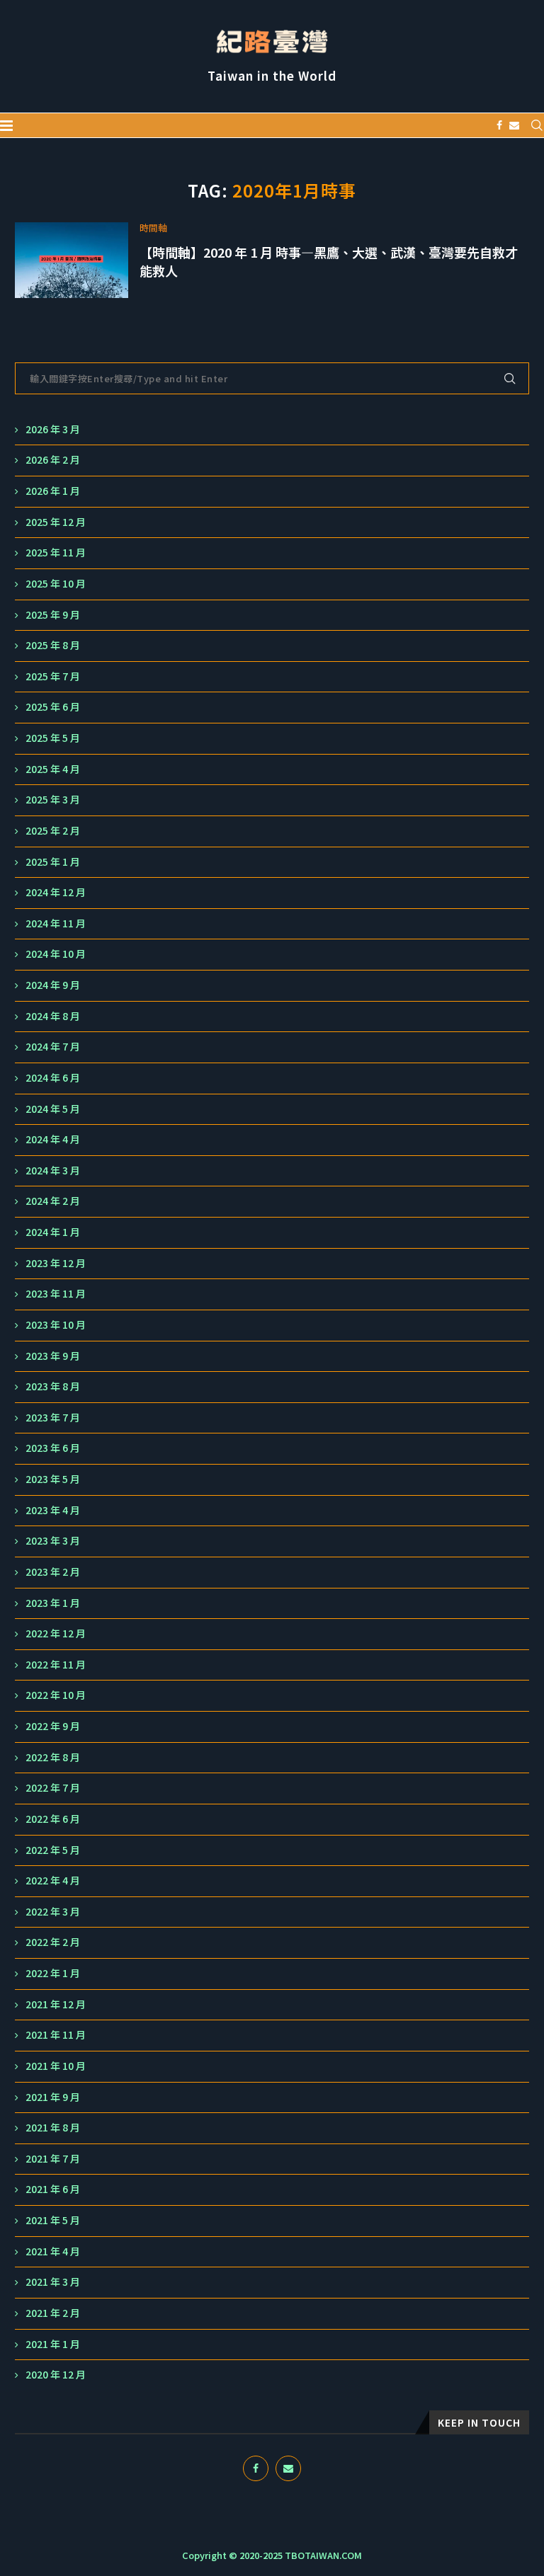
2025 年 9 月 (53, 615)
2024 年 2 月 (53, 1201)
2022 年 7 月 (53, 1788)
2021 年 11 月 (56, 2035)
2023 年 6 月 (53, 1448)
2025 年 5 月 (53, 738)
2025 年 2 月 (53, 831)
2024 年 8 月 (53, 1016)
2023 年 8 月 (53, 1386)
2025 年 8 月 (53, 645)
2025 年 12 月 (56, 522)
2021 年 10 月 (56, 2066)
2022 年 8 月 (53, 1757)
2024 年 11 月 (56, 923)
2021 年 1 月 (53, 2344)
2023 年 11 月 (56, 1294)
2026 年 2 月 (53, 460)
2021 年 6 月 (53, 2189)
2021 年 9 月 (53, 2097)
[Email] (514, 125)
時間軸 (153, 228)
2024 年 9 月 (53, 985)
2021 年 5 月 (53, 2220)
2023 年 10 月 (56, 1325)
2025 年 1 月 (53, 862)
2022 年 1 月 (53, 1973)
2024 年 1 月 (53, 1232)
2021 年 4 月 (53, 2251)
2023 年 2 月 (53, 1572)
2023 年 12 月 (56, 1263)
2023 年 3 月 (53, 1541)
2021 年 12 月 (56, 2004)
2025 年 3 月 (53, 800)
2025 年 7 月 (53, 676)
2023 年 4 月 (53, 1510)
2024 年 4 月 (53, 1139)
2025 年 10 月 (56, 584)
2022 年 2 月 (53, 1942)
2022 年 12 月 (56, 1633)
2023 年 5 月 (53, 1479)
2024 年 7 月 (53, 1047)
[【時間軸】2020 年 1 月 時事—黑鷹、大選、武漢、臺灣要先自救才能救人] (72, 260)
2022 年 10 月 (56, 1695)
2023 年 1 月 (53, 1603)
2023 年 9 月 (53, 1356)
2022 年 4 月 (53, 1881)
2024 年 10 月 (56, 954)
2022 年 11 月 (56, 1665)
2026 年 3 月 (53, 429)
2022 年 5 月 (53, 1850)
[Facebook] (499, 125)
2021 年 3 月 (53, 2282)
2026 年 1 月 (53, 491)
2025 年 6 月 (53, 707)
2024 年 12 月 (56, 892)
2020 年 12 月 (56, 2375)
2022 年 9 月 (53, 1726)
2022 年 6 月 (53, 1819)
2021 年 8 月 (53, 2128)
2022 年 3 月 (53, 1912)
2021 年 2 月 (53, 2313)
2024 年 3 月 (53, 1170)
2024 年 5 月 (53, 1109)
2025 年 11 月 (56, 553)
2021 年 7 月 (53, 2159)
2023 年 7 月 (53, 1418)
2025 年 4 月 (53, 769)
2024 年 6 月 (53, 1078)
